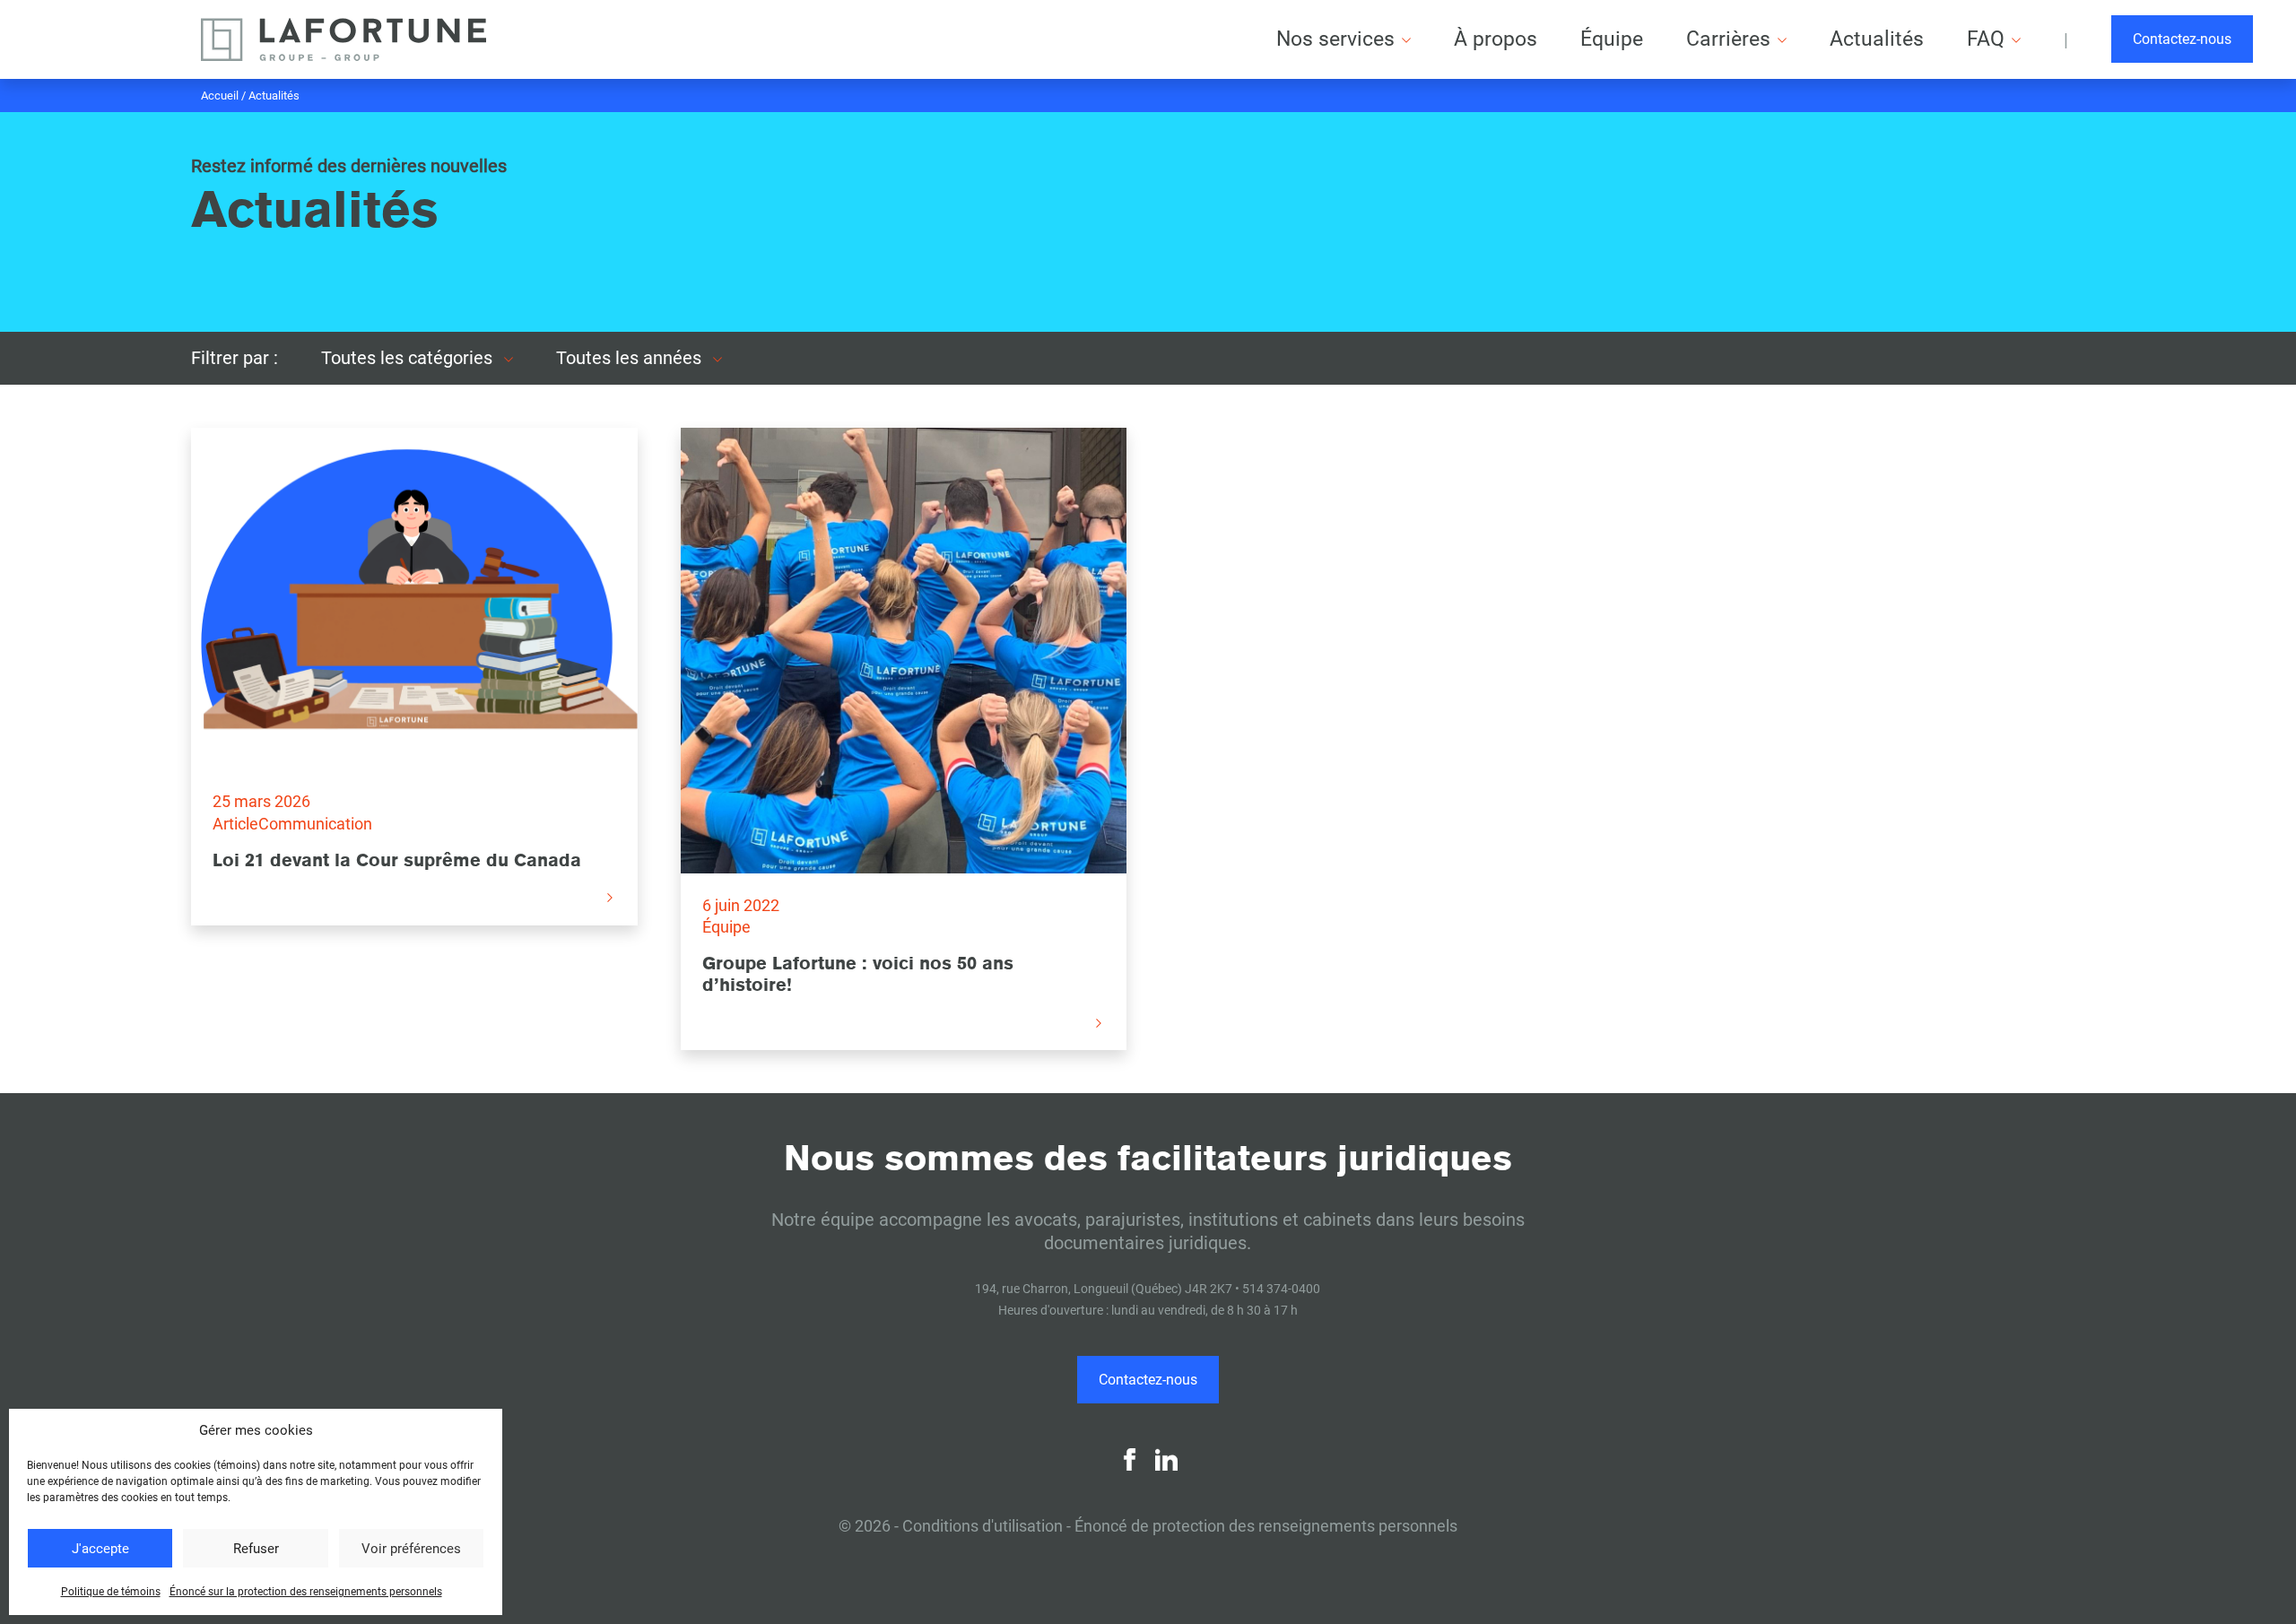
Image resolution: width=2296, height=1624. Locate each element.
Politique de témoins (111, 1592)
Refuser (256, 1549)
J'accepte (100, 1549)
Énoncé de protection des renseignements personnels (1266, 1526)
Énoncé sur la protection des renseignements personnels (306, 1592)
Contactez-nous (2182, 39)
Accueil (220, 96)
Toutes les (409, 358)
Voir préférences (411, 1549)
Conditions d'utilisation (983, 1526)
